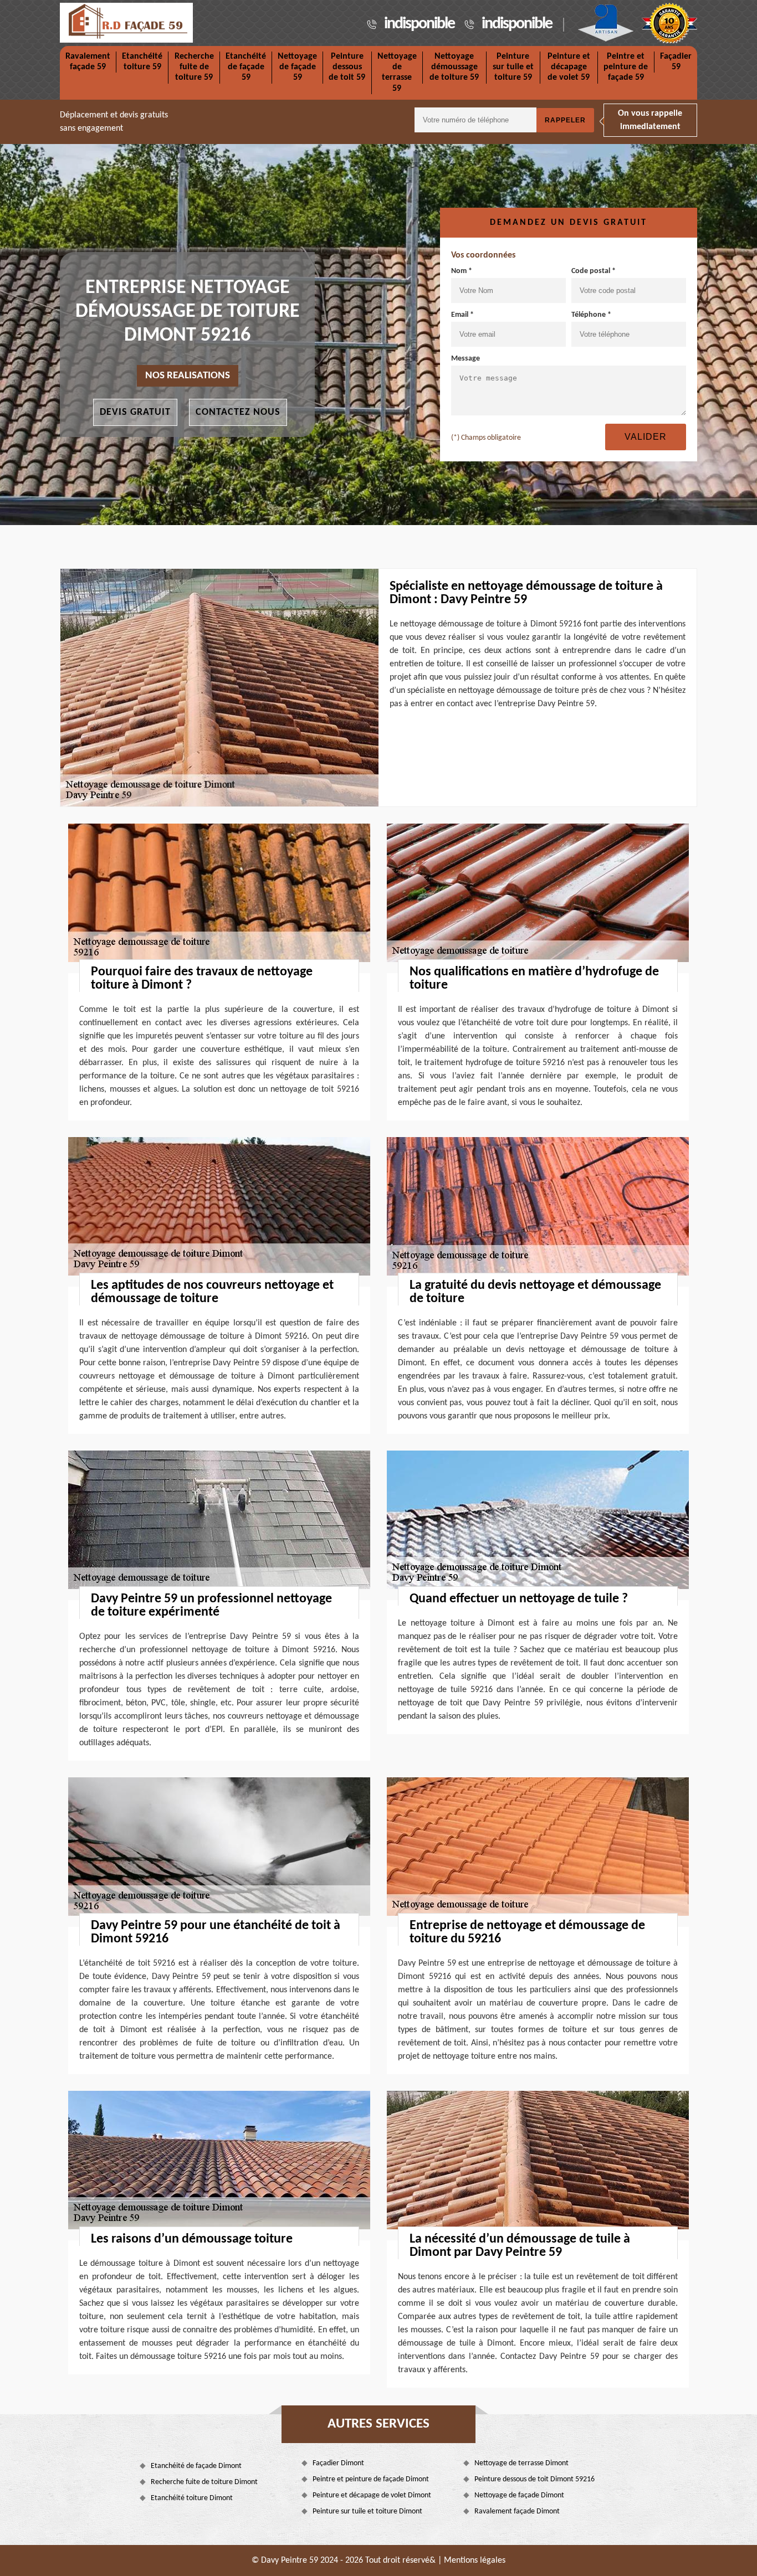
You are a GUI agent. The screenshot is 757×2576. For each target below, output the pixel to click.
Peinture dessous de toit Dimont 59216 (534, 2479)
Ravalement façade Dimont (517, 2511)
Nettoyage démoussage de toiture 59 (454, 67)
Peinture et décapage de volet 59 (569, 67)
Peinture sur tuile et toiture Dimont (367, 2511)
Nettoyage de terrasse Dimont (521, 2463)
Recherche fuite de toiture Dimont (204, 2482)
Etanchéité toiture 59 (142, 62)
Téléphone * (591, 315)
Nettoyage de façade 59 (297, 67)
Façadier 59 (676, 62)
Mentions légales (475, 2560)
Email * (462, 315)
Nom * (462, 271)
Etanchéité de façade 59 (246, 67)
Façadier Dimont (338, 2463)
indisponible (419, 24)
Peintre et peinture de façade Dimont (371, 2479)
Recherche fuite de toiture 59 (194, 67)
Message (466, 359)
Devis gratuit (135, 412)
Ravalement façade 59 (88, 62)
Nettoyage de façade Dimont (519, 2495)
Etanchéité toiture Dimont (192, 2498)
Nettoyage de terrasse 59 (397, 73)
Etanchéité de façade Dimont (196, 2466)
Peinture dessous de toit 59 (347, 67)
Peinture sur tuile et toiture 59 (513, 67)
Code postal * (594, 271)
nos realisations (188, 376)
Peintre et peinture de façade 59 (626, 67)
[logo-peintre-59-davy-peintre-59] (126, 23)
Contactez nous (238, 412)
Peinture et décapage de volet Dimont (372, 2495)
